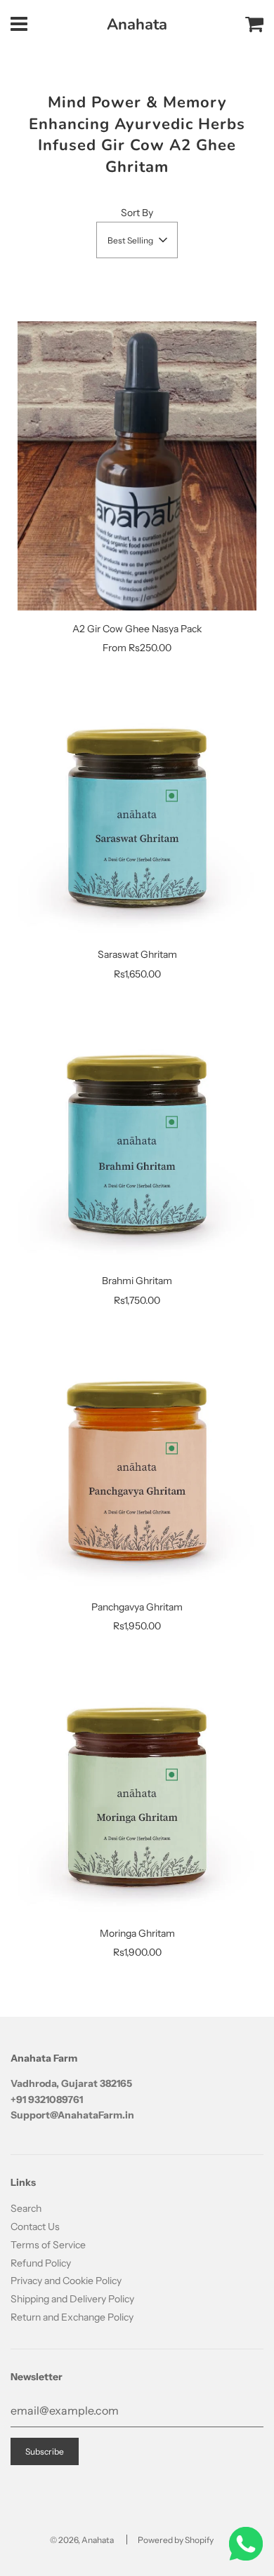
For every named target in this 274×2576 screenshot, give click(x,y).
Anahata (137, 25)
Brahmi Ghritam (137, 1281)
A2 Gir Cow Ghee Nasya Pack (137, 629)
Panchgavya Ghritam (137, 1607)
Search (26, 2208)
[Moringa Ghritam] (137, 1796)
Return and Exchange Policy (72, 2317)
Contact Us (35, 2227)
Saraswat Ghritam (137, 954)
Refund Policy (41, 2263)
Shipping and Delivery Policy (72, 2299)
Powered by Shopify (176, 2540)
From (137, 648)
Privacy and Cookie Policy (66, 2281)
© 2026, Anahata (82, 2540)
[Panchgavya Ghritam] (137, 1469)
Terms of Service (48, 2245)
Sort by (137, 213)
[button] (137, 240)
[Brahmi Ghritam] (137, 1143)
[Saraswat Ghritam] (137, 817)
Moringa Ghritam (137, 1933)
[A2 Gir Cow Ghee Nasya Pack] (137, 466)
